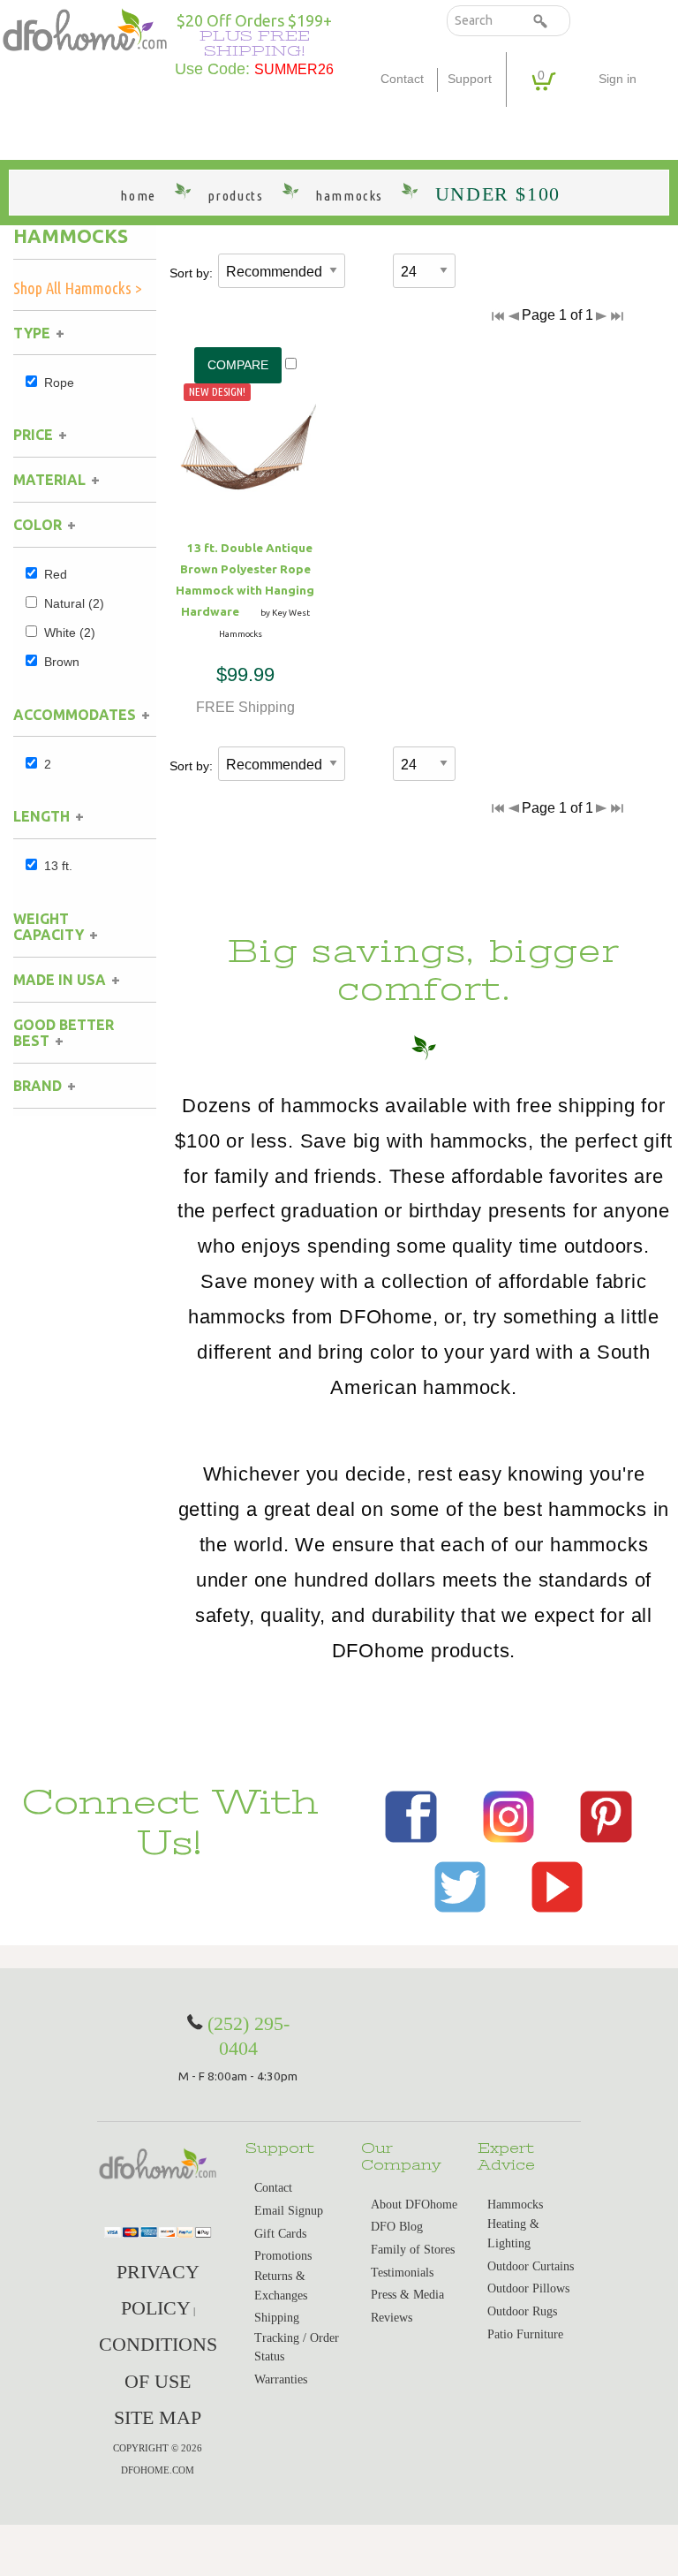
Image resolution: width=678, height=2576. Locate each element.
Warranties (281, 2379)
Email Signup (289, 2211)
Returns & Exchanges (281, 2286)
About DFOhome (414, 2205)
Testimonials (402, 2273)
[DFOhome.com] (85, 29)
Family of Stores (413, 2250)
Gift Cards (280, 2234)
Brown (62, 662)
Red (56, 574)
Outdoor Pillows (528, 2288)
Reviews (392, 2318)
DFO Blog (397, 2227)
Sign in (618, 79)
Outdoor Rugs (522, 2311)
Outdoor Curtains (531, 2266)
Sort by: (191, 273)
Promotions (283, 2256)
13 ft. (58, 866)
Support (470, 79)
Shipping (277, 2318)
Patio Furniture (525, 2334)
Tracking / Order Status (297, 2348)
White (70, 633)
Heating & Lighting (513, 2234)
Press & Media (407, 2295)
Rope (59, 383)
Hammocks (71, 236)
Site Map (158, 2417)
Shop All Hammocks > (78, 288)
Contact (402, 79)
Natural (74, 603)
